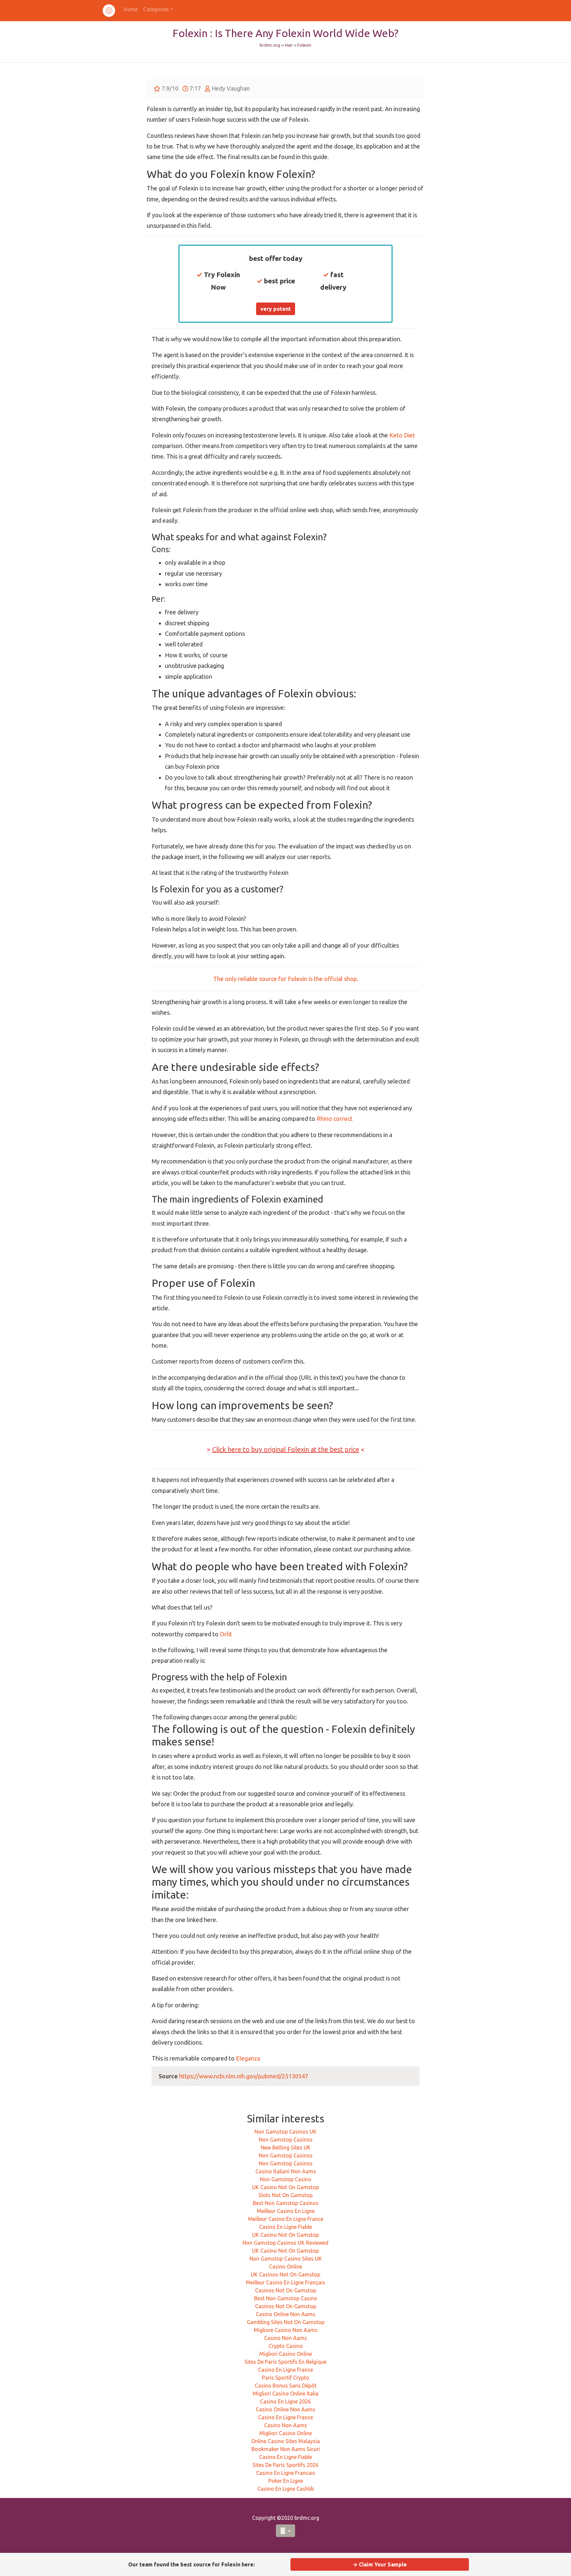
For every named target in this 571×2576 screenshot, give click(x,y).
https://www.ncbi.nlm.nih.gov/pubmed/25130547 (244, 2076)
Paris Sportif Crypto (286, 2378)
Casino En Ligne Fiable (285, 2227)
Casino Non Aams (285, 2338)
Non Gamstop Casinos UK (285, 2132)
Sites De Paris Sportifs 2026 (285, 2465)
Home (131, 9)
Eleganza (248, 2058)
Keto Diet (402, 435)
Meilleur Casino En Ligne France (286, 2219)
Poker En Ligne (286, 2481)
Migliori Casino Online (286, 2354)
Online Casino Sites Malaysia (285, 2441)
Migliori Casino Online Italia (286, 2393)
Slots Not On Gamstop (285, 2195)
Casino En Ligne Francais (286, 2473)
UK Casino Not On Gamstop (285, 2187)
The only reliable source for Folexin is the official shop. (286, 979)
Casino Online (285, 2267)
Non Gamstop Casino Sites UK (286, 2259)
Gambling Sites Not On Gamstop (286, 2322)
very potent (276, 309)
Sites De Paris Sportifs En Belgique (285, 2362)
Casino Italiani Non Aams (286, 2171)
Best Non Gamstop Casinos (286, 2203)
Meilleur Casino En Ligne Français (285, 2282)
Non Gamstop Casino (286, 2179)
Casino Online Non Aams (285, 2314)
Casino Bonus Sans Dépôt (286, 2386)
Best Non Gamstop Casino (286, 2298)
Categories (156, 9)
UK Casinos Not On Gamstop (285, 2274)
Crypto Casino (286, 2346)
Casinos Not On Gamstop (286, 2290)
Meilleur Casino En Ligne (286, 2211)
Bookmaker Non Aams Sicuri (286, 2449)
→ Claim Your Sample (380, 2564)
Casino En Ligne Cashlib (286, 2489)
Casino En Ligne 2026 (285, 2401)
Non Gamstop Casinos (286, 2140)
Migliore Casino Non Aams (286, 2330)
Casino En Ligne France (285, 2370)
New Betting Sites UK (286, 2147)
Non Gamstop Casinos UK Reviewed (285, 2243)
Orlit (226, 1634)
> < (286, 1449)
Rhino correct (335, 1119)
